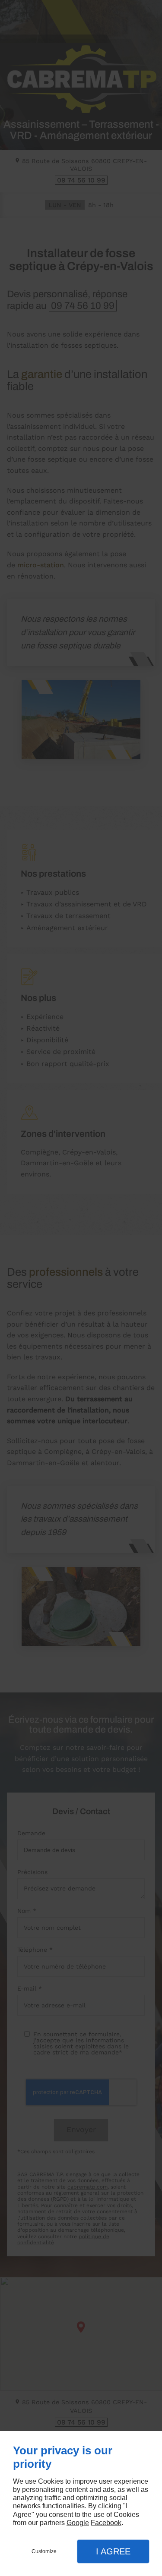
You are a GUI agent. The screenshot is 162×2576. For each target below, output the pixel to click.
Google (78, 2523)
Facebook (106, 2523)
